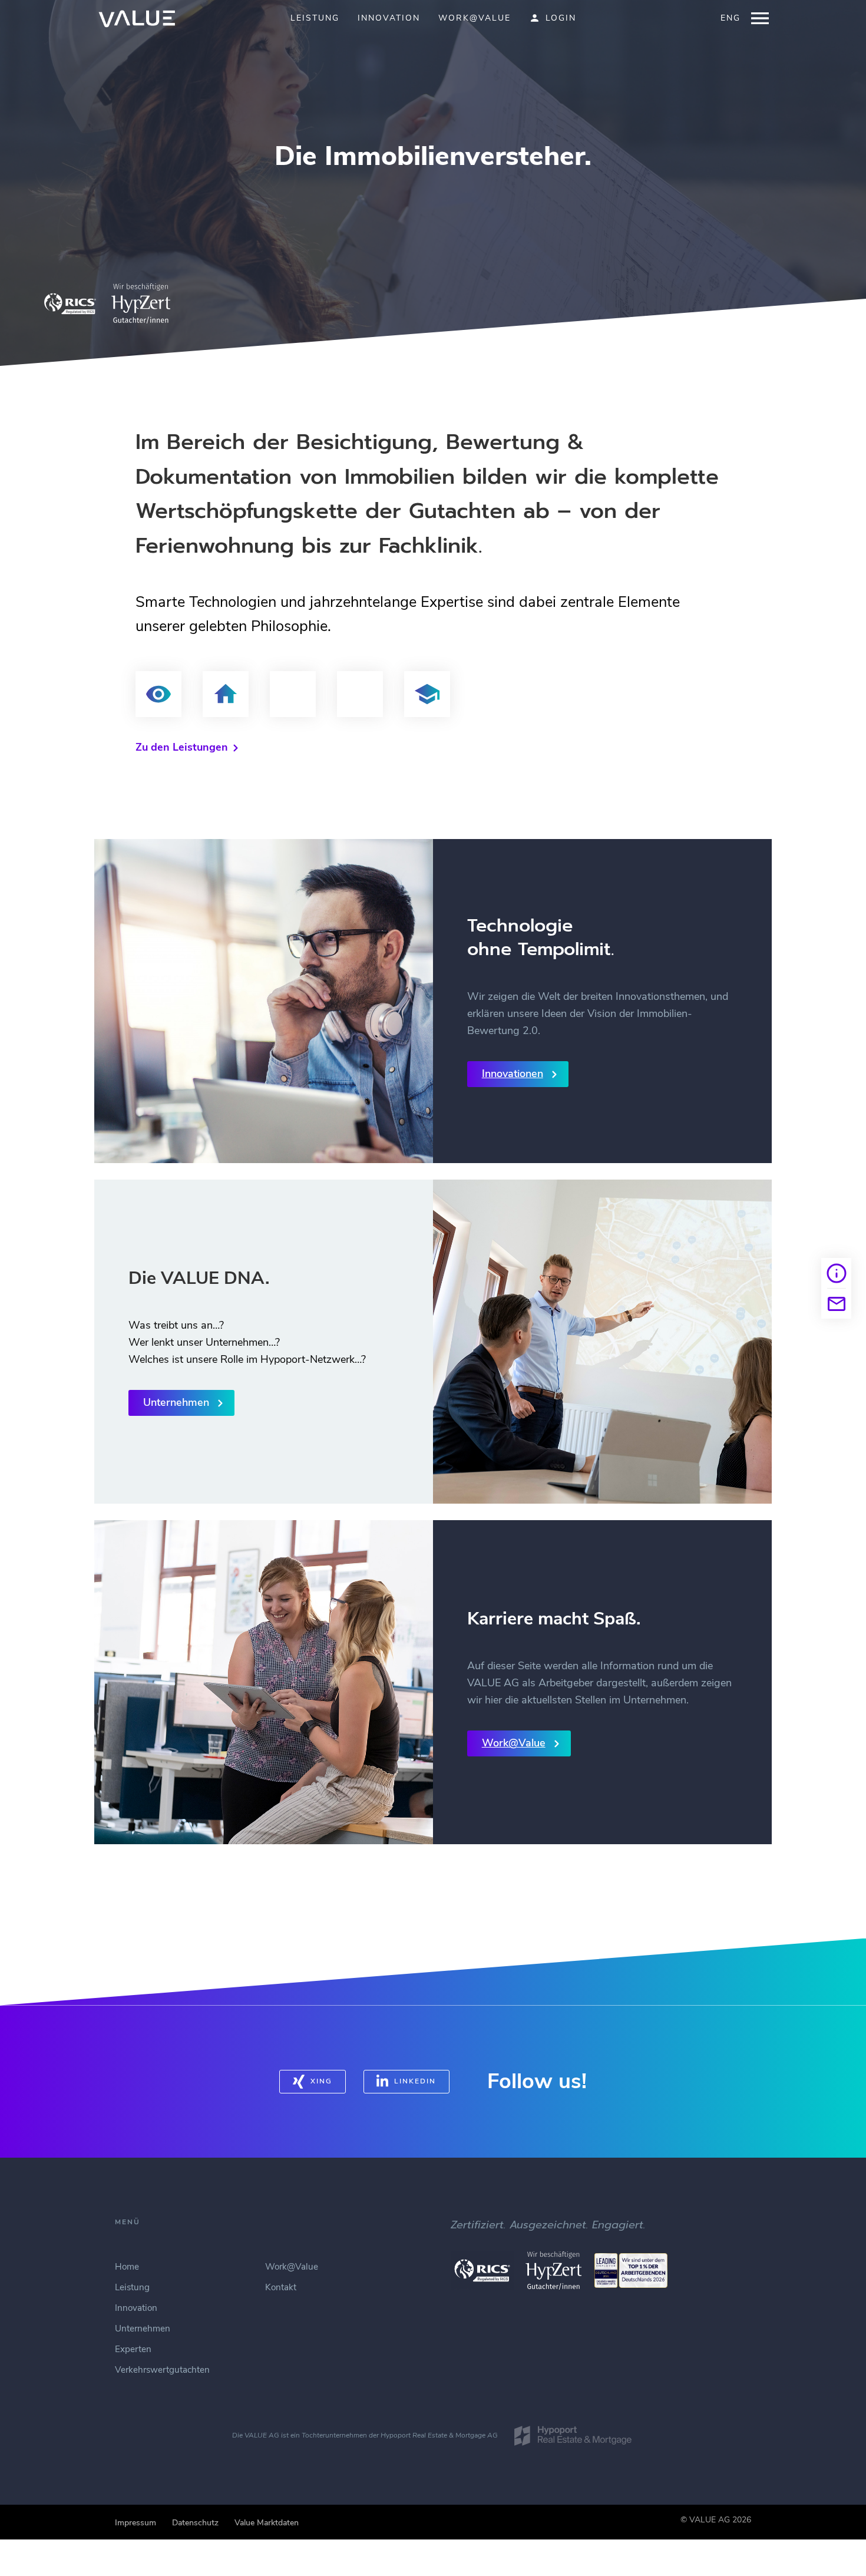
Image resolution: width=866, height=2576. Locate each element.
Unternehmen (176, 1402)
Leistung (315, 19)
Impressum (135, 2523)
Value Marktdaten (267, 2523)
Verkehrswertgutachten (162, 2370)
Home (127, 2267)
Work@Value (514, 1743)
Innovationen (513, 1074)
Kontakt (281, 2287)
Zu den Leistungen (182, 747)
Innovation (389, 19)
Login (561, 19)
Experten (133, 2349)
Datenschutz (195, 2523)
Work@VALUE (475, 19)
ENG (731, 19)
